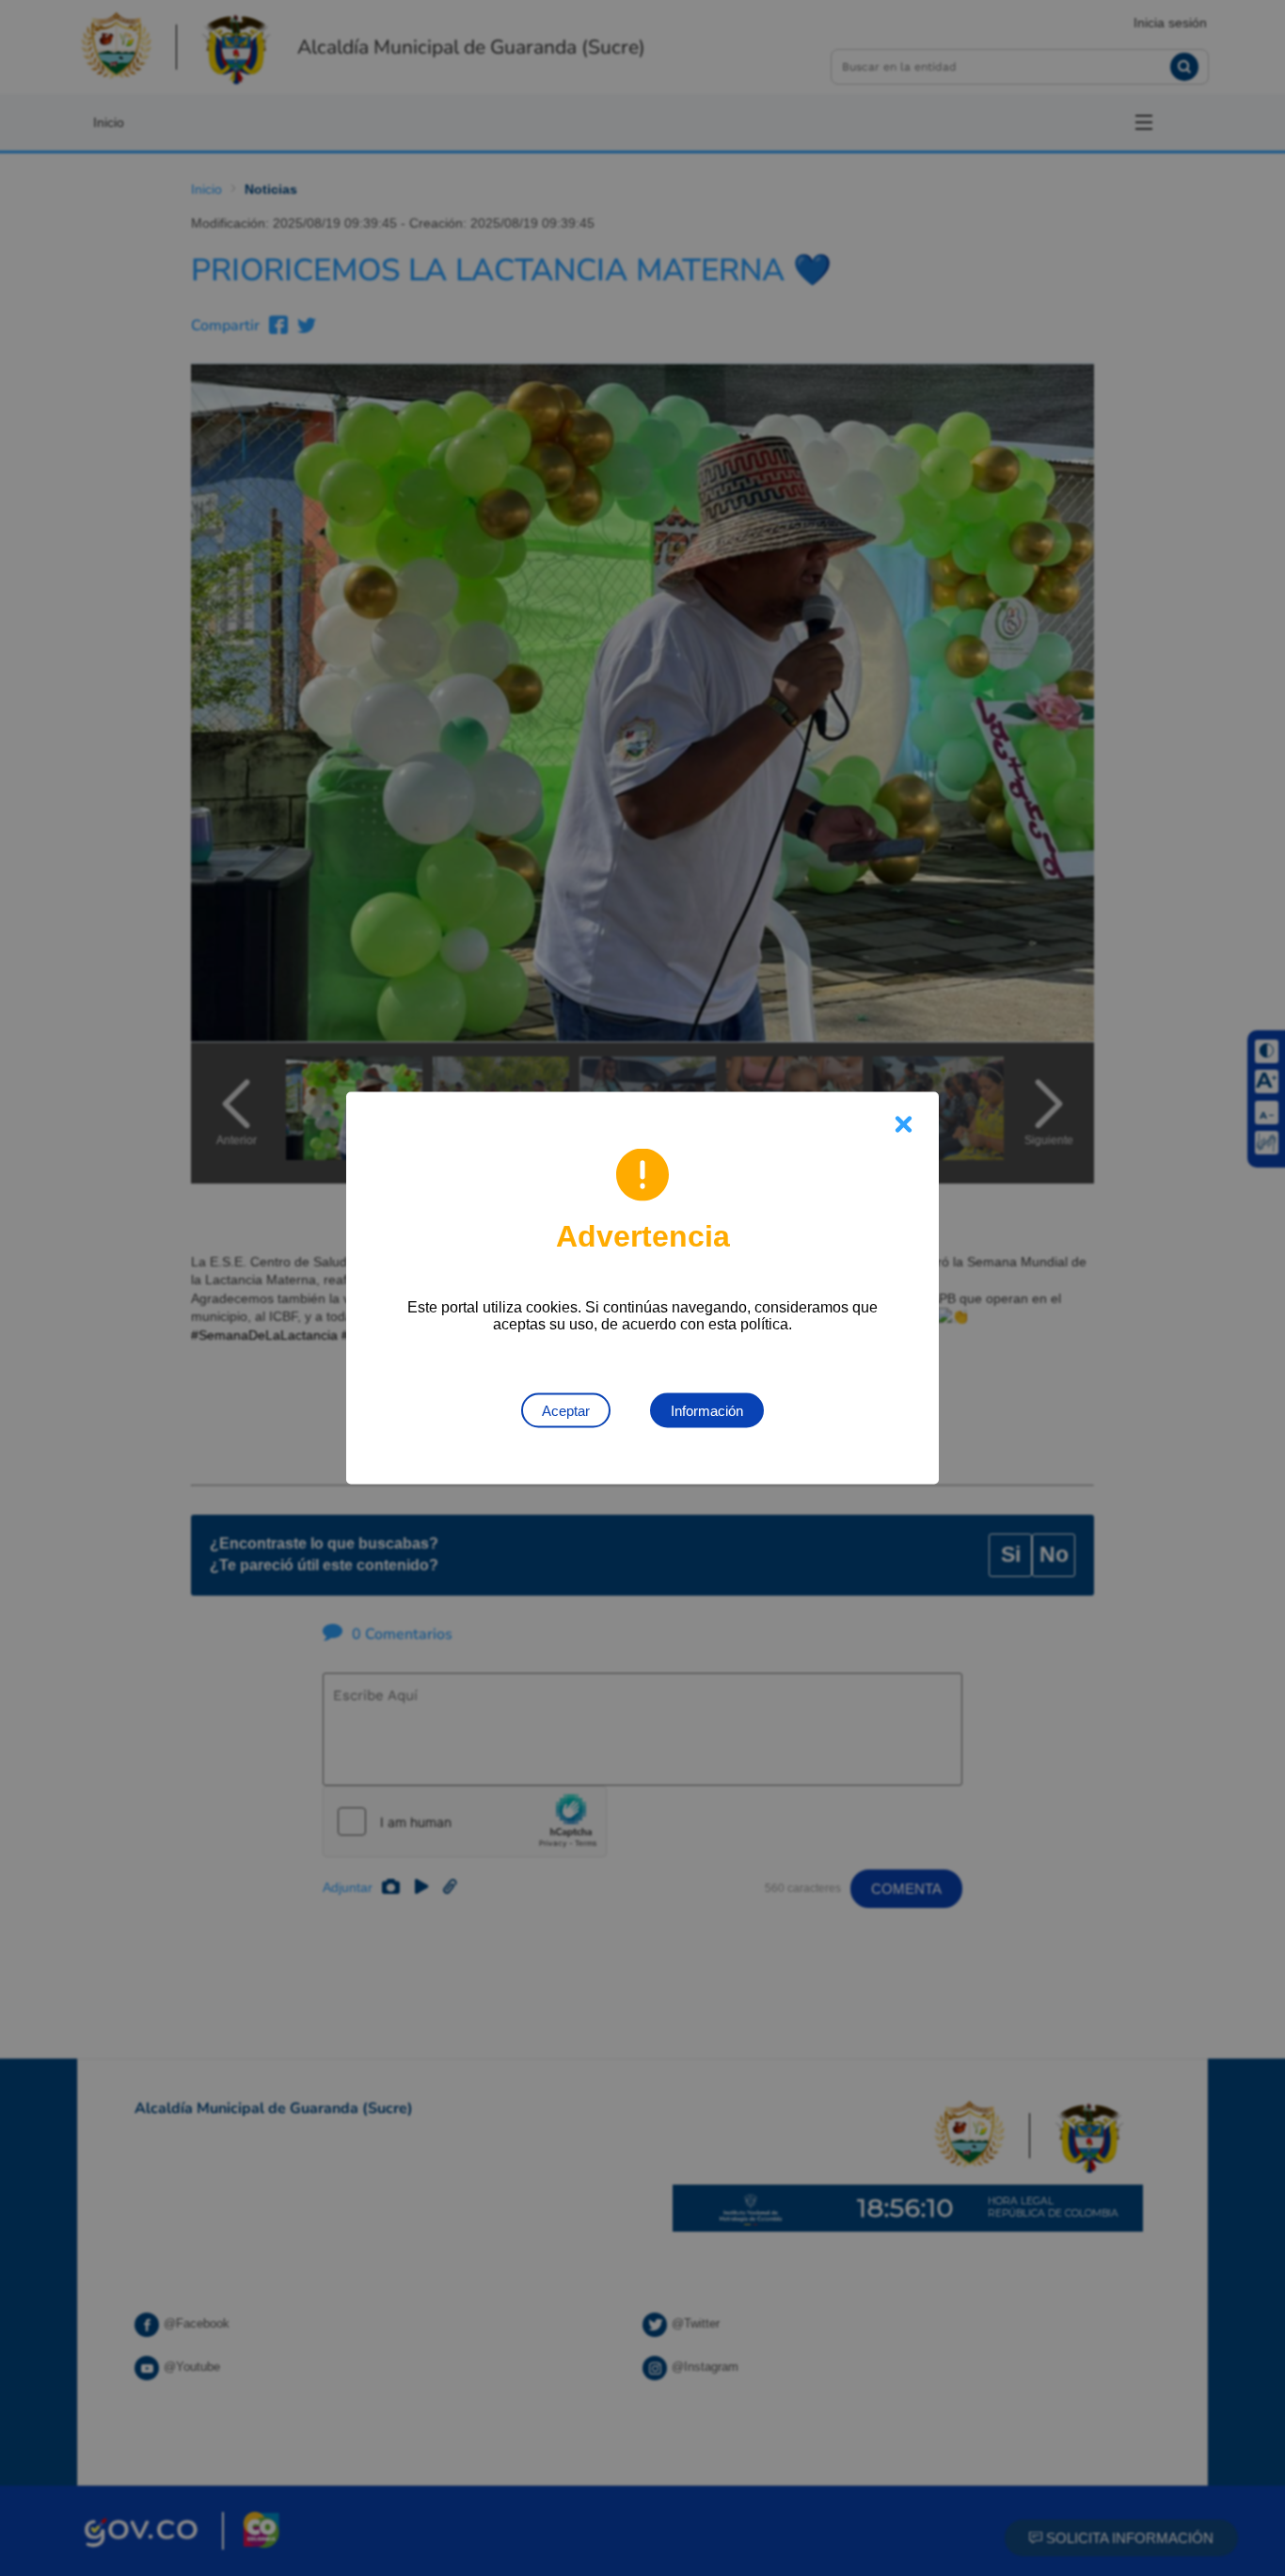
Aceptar (566, 1411)
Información (707, 1411)
